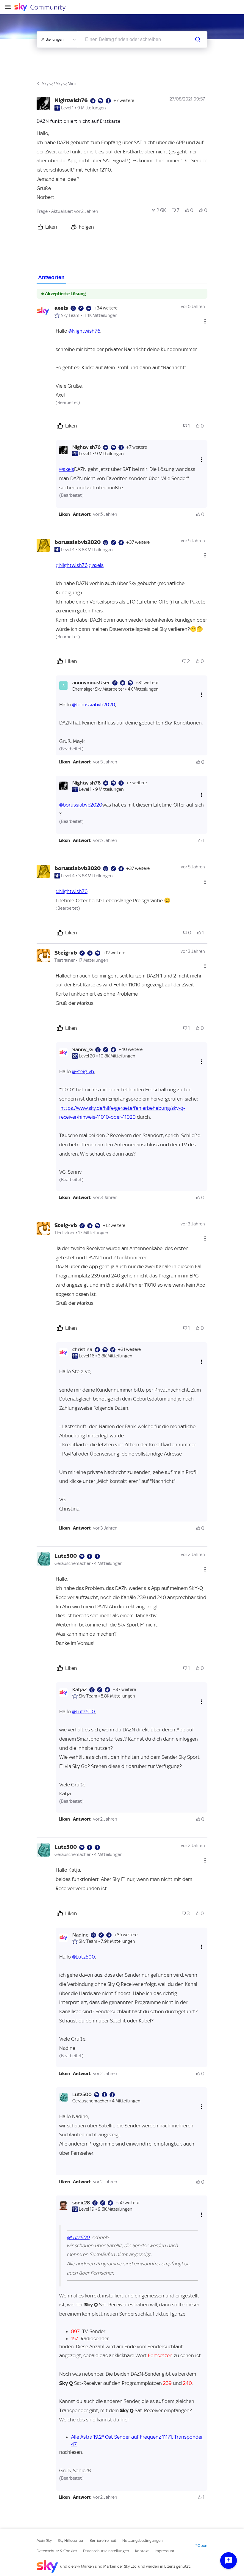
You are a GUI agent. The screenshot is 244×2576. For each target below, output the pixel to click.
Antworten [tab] (51, 277)
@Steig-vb (83, 1071)
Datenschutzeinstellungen (106, 2551)
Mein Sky (44, 2540)
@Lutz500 (83, 1711)
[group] (159, 210)
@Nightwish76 (84, 331)
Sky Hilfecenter (71, 2540)
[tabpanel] (122, 1400)
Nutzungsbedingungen (143, 2540)
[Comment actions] (205, 321)
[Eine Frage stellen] (229, 2561)
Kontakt (142, 2551)
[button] (64, 514)
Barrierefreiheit (103, 2540)
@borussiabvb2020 (94, 705)
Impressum (164, 2551)
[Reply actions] (201, 459)
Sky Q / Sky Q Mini (59, 84)
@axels (67, 469)
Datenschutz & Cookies (57, 2551)
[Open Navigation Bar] (10, 7)
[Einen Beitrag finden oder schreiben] (198, 40)
